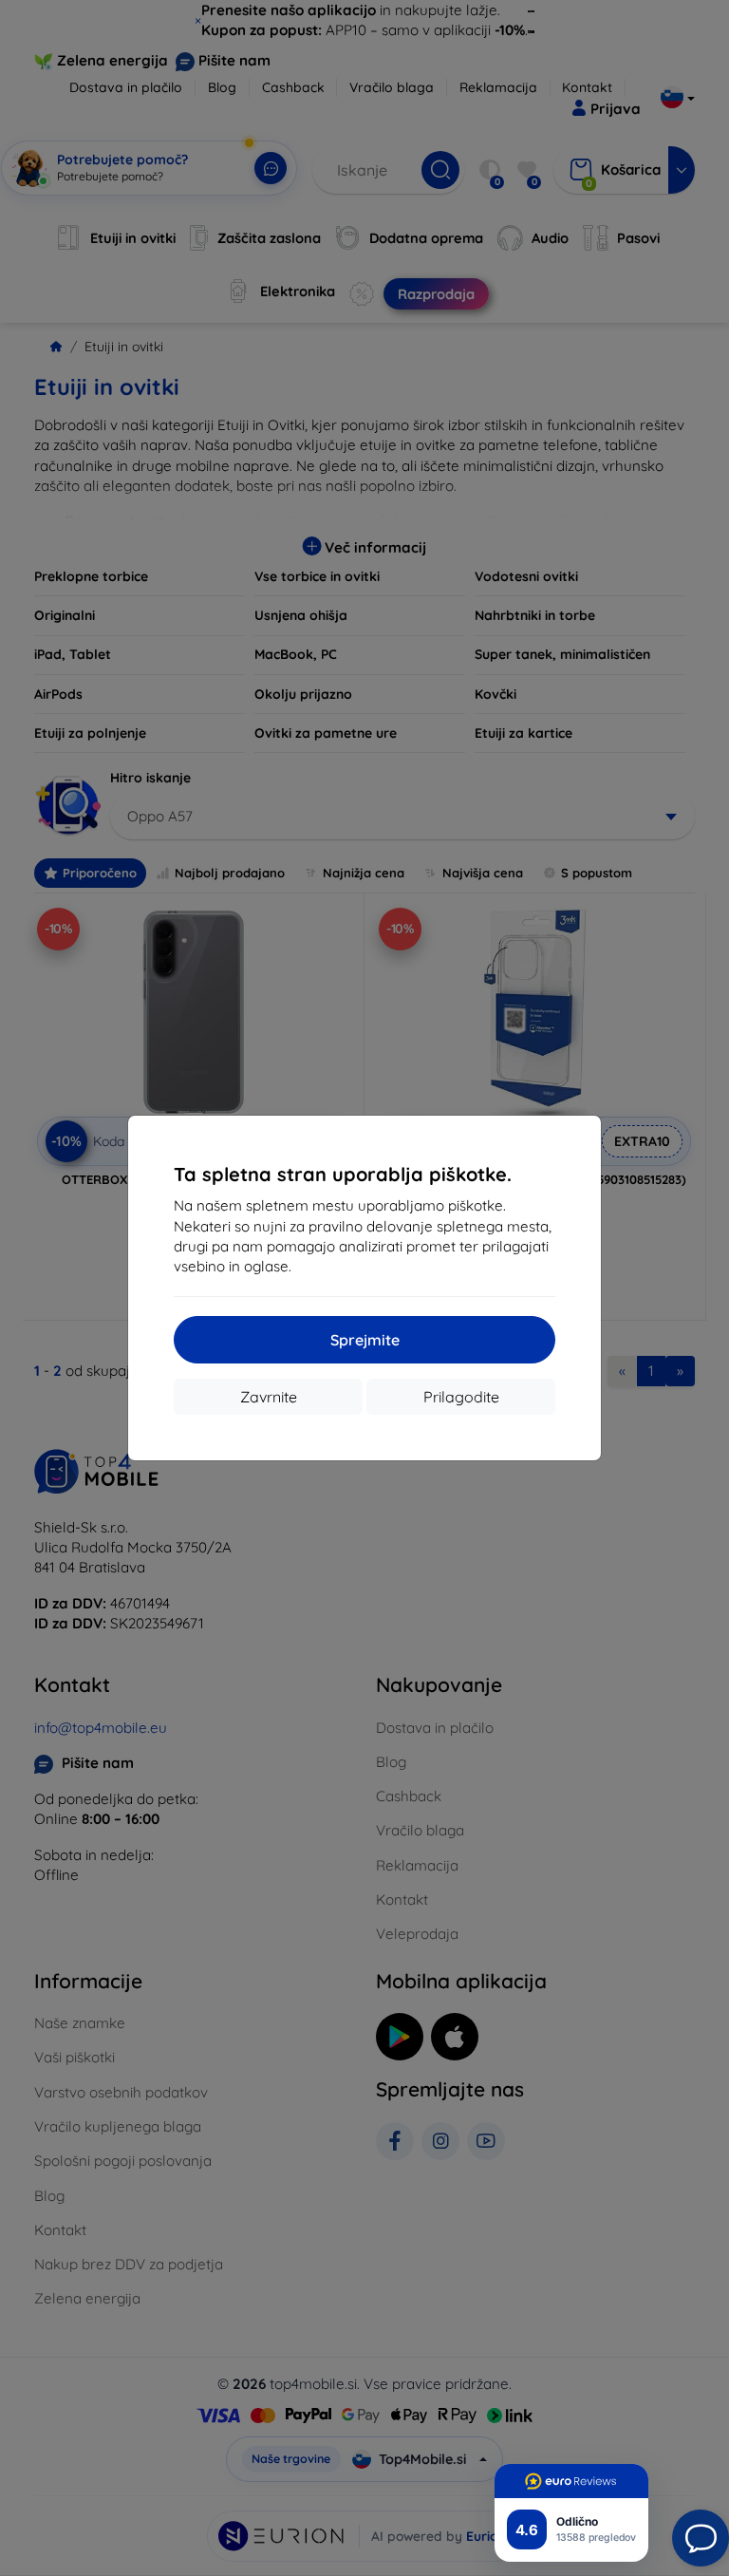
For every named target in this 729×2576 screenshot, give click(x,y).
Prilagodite (461, 1397)
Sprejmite (365, 1340)
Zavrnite (269, 1397)
